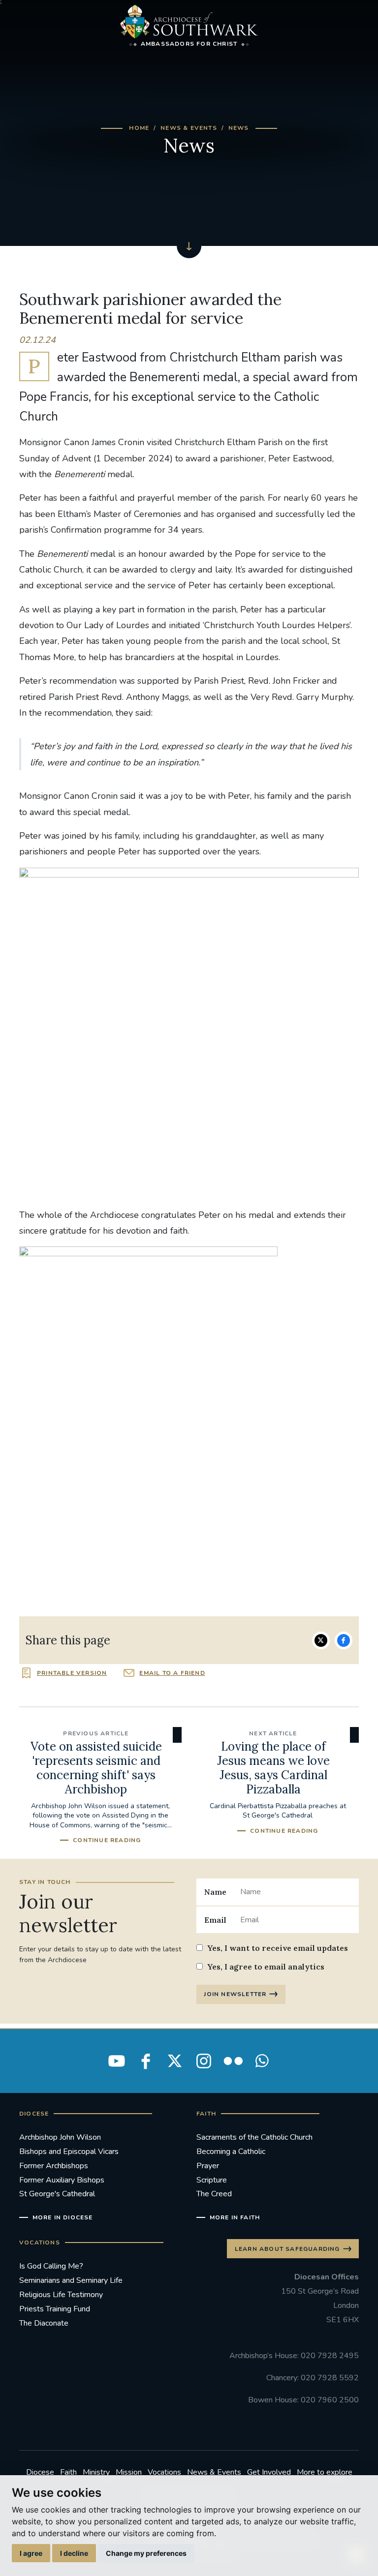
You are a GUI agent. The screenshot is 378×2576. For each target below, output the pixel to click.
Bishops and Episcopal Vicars (69, 2152)
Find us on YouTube (117, 2061)
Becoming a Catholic (231, 2152)
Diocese (40, 2472)
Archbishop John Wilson (60, 2137)
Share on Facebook (344, 1640)
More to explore (325, 2472)
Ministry (96, 2472)
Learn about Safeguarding (287, 2249)
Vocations (164, 2472)
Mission (129, 2472)
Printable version (72, 1673)
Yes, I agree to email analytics (266, 1967)
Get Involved (269, 2472)
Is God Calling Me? (51, 2266)
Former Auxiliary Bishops (62, 2180)
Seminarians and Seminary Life (71, 2280)
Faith (68, 2472)
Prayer (208, 2166)
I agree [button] (31, 2553)
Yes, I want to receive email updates (278, 1948)
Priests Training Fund (55, 2309)
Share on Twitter (321, 1640)
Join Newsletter (235, 1994)
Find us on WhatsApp (262, 2061)
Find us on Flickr (233, 2061)
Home (139, 128)
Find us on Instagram (204, 2061)
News (239, 128)
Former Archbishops (54, 2166)
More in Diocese (63, 2217)
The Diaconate (44, 2323)
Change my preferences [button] (146, 2553)
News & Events (189, 128)
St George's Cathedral (57, 2194)
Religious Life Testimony (61, 2295)
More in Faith (235, 2217)
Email (215, 1920)
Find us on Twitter (175, 2061)
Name (215, 1892)
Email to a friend (172, 1673)
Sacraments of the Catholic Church (254, 2137)
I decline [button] (74, 2553)
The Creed (214, 2194)
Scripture (212, 2180)
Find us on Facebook (146, 2061)
